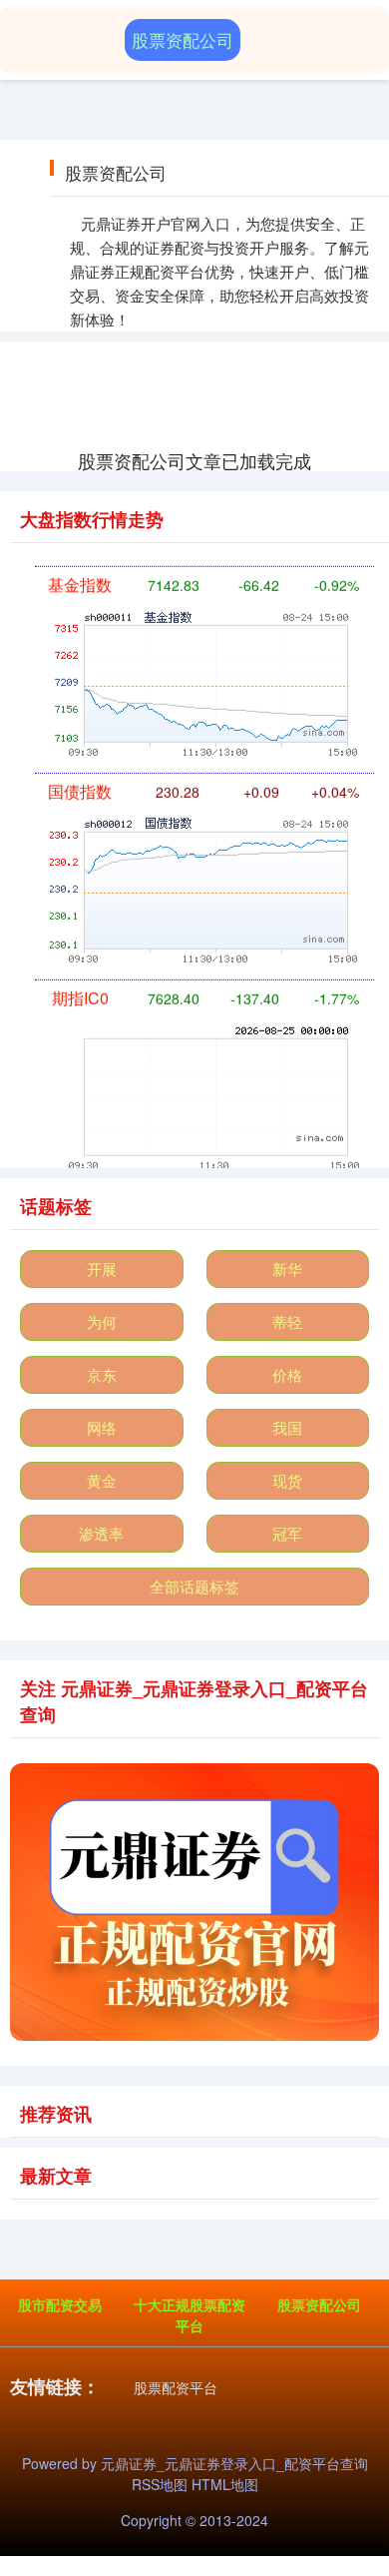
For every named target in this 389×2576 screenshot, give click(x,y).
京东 (102, 1374)
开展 (102, 1269)
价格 (287, 1374)
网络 (102, 1427)
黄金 (102, 1480)
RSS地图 (160, 2484)
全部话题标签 (194, 1586)
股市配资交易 (60, 2304)
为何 (102, 1321)
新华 (287, 1269)
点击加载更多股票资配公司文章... (195, 460)
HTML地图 (225, 2484)
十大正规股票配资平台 (190, 2315)
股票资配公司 (319, 2304)
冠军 (287, 1533)
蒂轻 (287, 1321)
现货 (287, 1480)
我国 (287, 1427)
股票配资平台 (176, 2387)
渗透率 (101, 1533)
